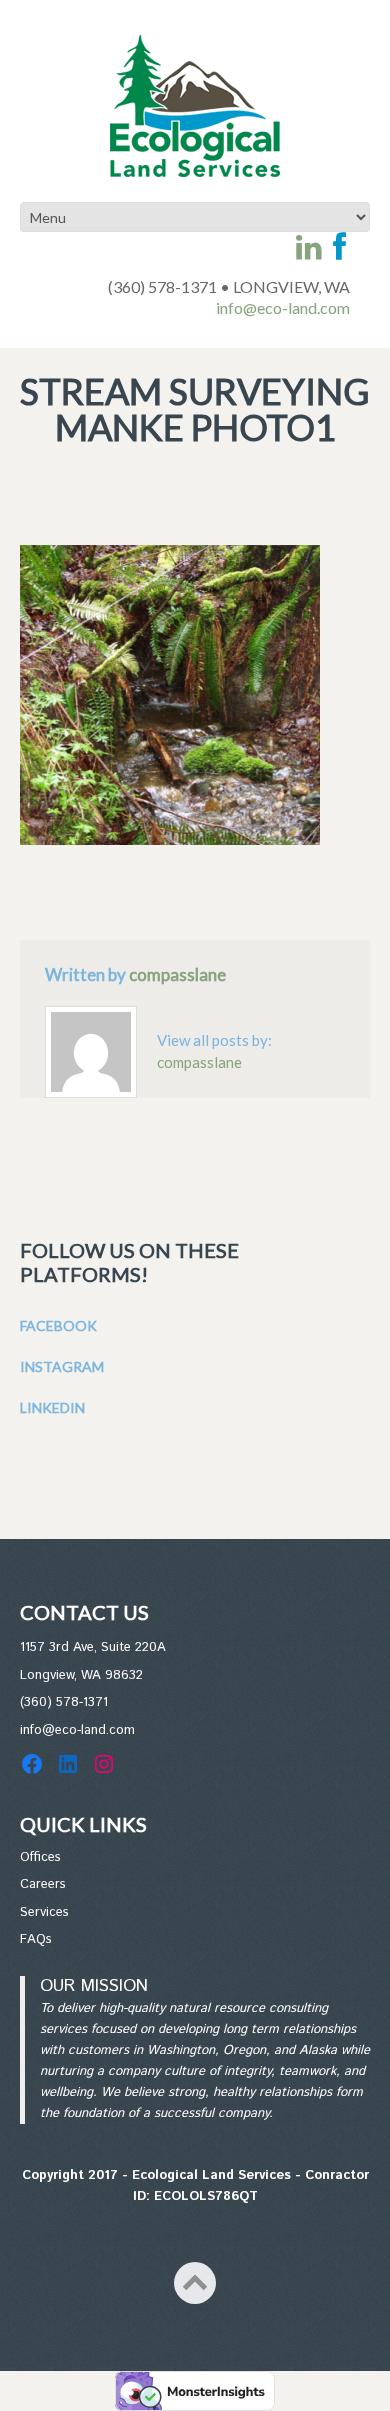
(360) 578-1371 (64, 1702)
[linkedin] (309, 247)
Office (37, 1857)
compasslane (177, 974)
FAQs (36, 1939)
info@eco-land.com (283, 307)
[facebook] (339, 247)
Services (44, 1912)
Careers (43, 1884)
